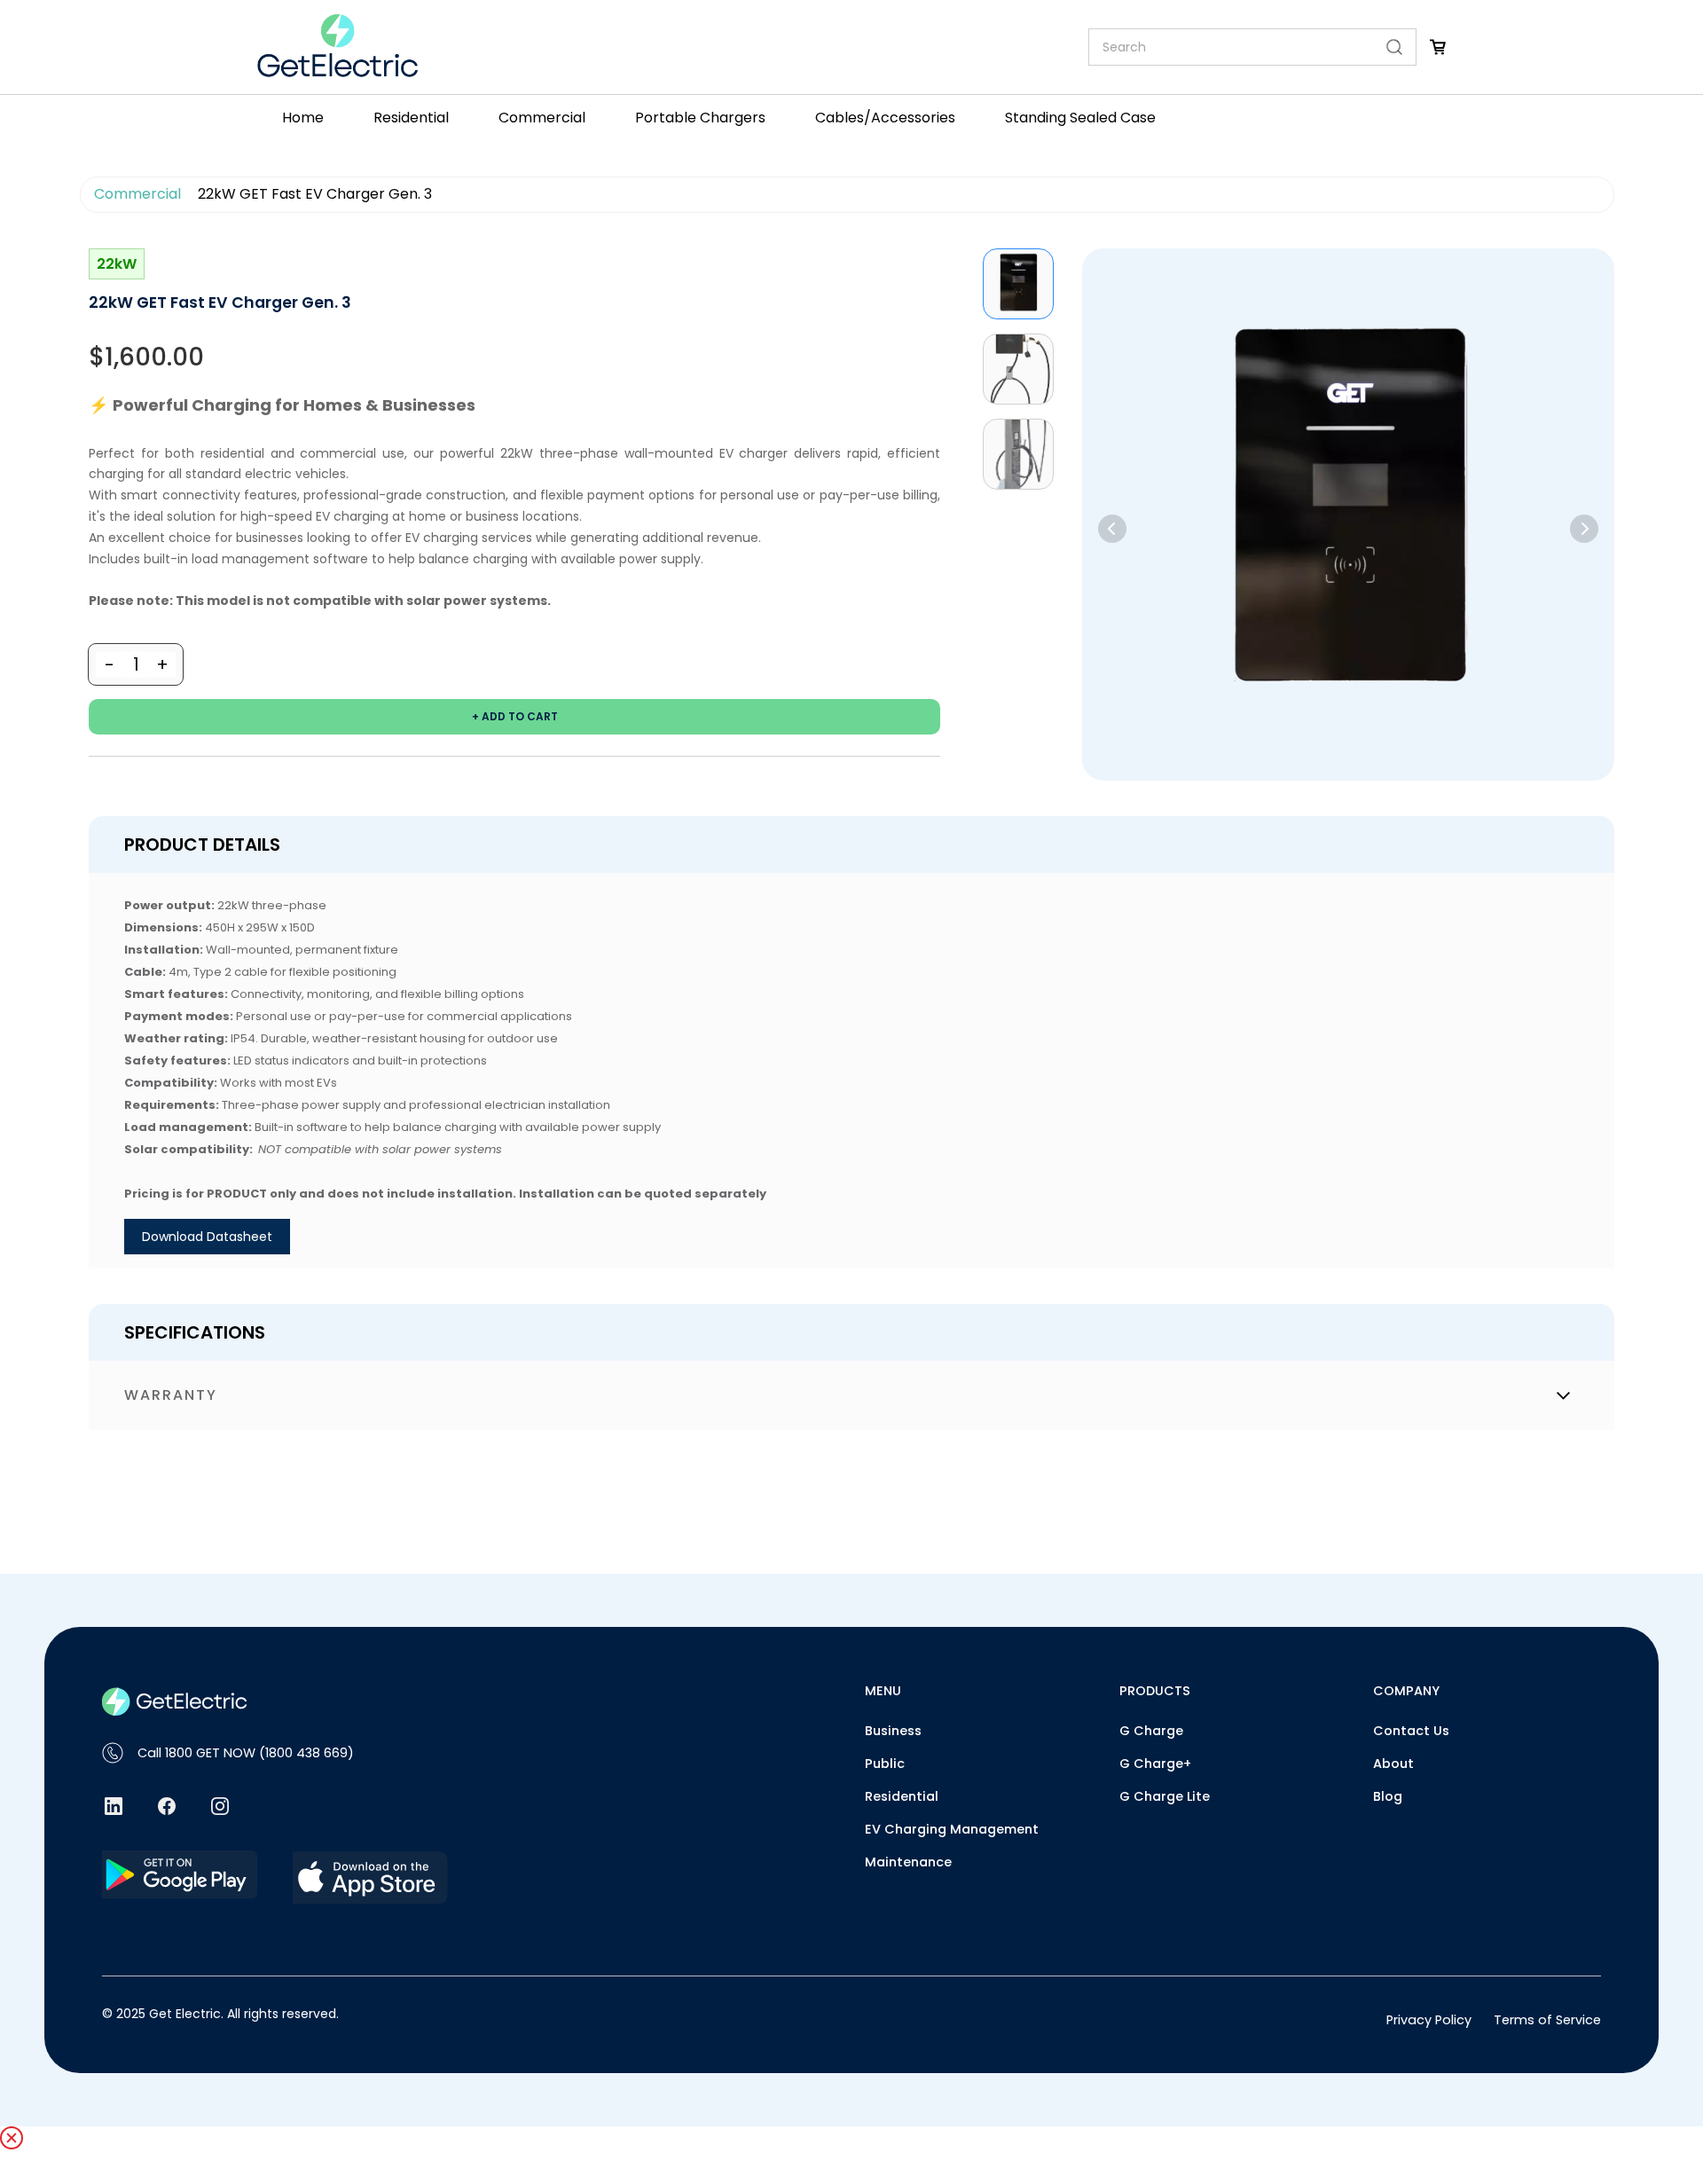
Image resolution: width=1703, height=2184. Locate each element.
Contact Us (1411, 1731)
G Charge (1151, 1731)
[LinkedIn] (114, 1806)
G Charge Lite (1165, 1796)
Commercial (137, 194)
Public (885, 1764)
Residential (902, 1796)
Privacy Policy (1429, 2020)
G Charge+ (1155, 1764)
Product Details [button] (202, 845)
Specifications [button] (195, 1332)
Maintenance (908, 1862)
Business (893, 1731)
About (1393, 1764)
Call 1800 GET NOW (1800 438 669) (246, 1753)
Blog (1388, 1796)
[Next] (1584, 529)
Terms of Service (1547, 2020)
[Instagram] (220, 1806)
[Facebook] (167, 1806)
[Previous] (1112, 529)
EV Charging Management (952, 1829)
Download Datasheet (207, 1237)
